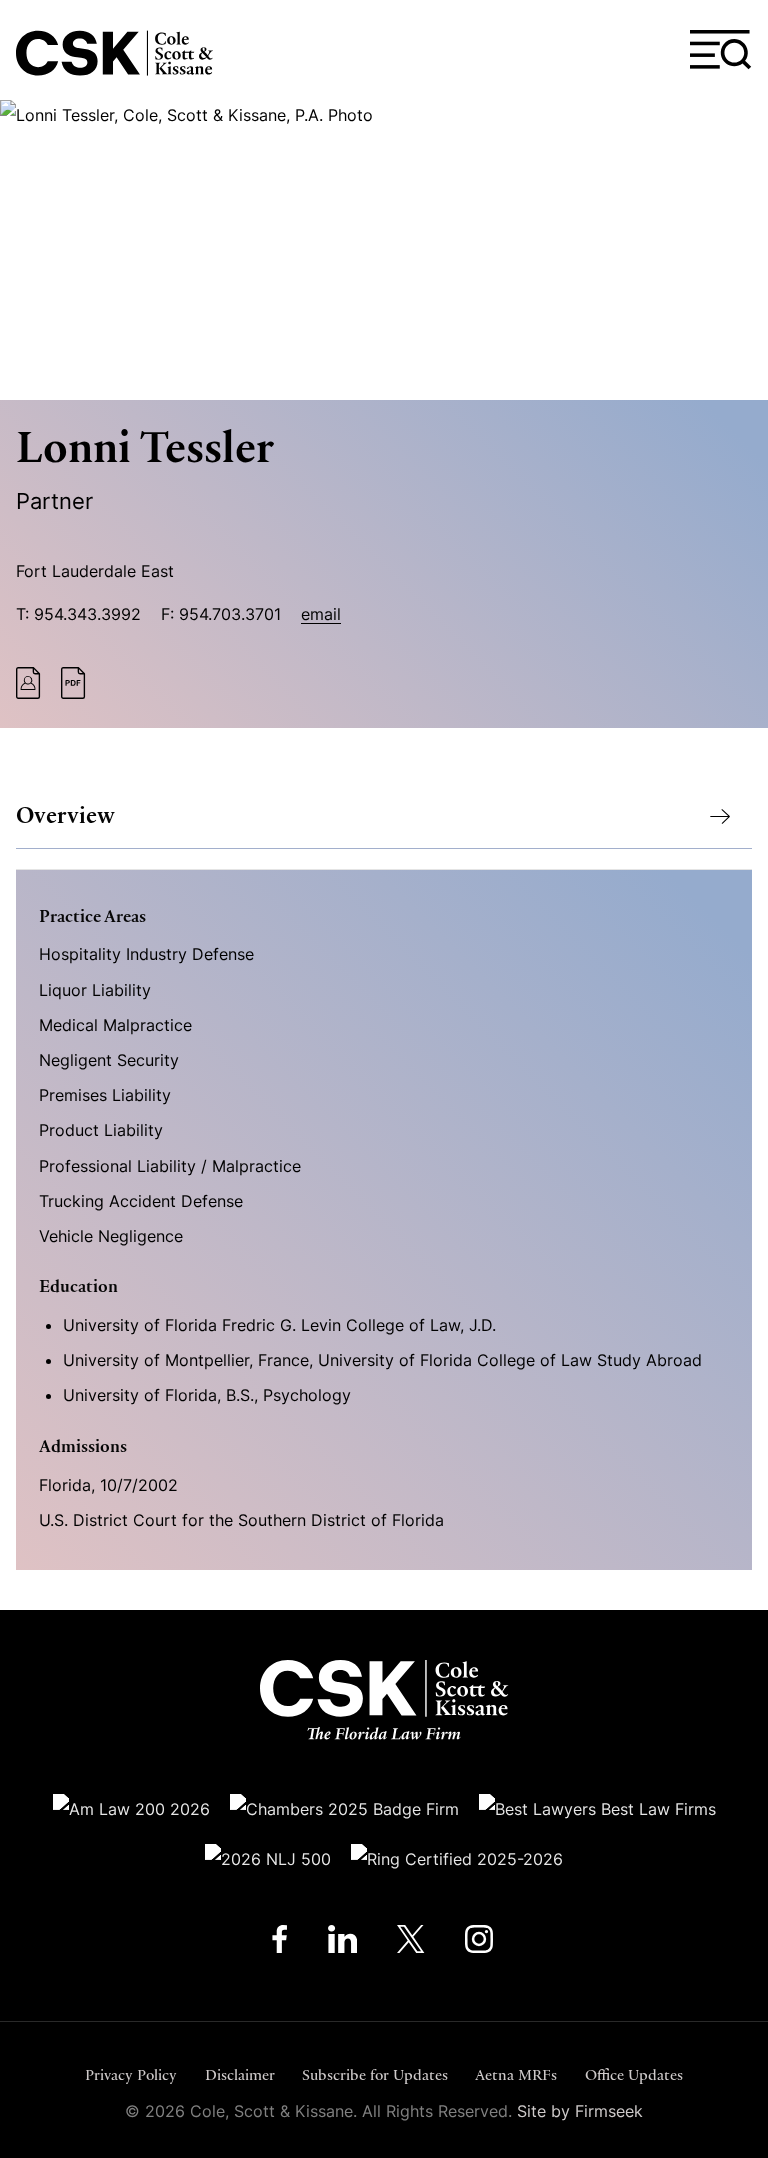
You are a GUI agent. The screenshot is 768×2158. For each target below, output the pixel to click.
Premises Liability (105, 1095)
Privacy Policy (131, 2074)
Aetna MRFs (516, 2074)
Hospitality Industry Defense (146, 954)
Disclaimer (240, 2074)
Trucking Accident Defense (141, 1201)
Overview (65, 815)
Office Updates (634, 2074)
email (321, 614)
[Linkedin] (342, 1943)
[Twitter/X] (411, 1943)
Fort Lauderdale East (95, 571)
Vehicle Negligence (111, 1236)
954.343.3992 (87, 614)
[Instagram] (480, 1943)
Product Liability (101, 1130)
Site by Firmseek (580, 2111)
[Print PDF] (73, 693)
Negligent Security (109, 1060)
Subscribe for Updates (375, 2074)
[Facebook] (279, 1943)
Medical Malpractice (115, 1025)
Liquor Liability (95, 990)
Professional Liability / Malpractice (170, 1166)
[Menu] (721, 50)
